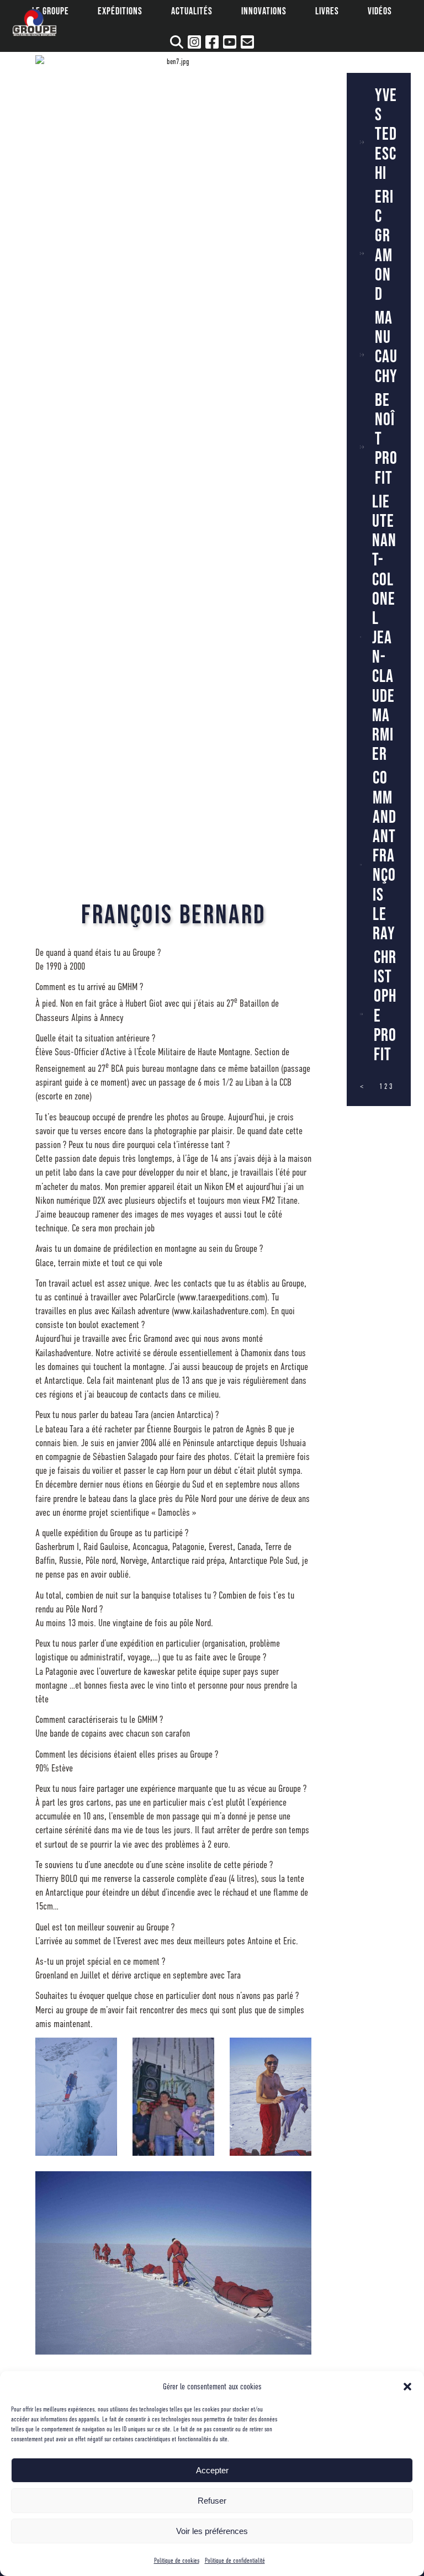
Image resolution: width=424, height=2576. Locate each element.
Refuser (212, 2501)
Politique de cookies (177, 2561)
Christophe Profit (385, 1006)
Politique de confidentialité (235, 2561)
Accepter (212, 2470)
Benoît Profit (386, 440)
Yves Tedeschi (386, 135)
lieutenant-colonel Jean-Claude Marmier (384, 629)
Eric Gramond (384, 246)
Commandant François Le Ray (385, 856)
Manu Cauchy (386, 348)
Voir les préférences (212, 2531)
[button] (407, 2387)
